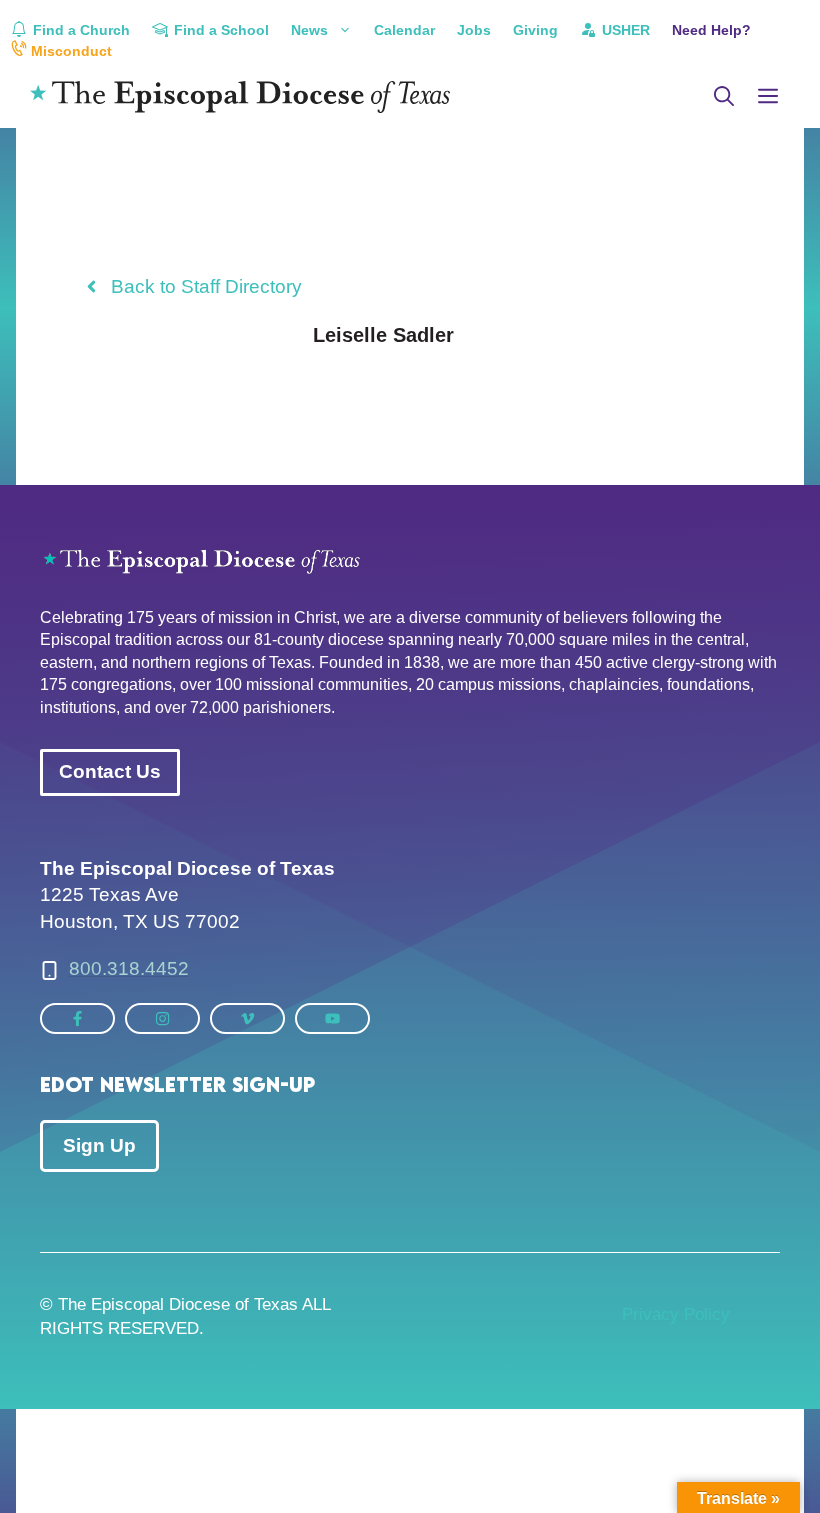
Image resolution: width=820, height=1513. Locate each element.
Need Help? (711, 30)
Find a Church (79, 30)
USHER (624, 30)
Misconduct (69, 51)
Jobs (474, 30)
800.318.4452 (129, 968)
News (309, 30)
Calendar (404, 30)
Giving (535, 30)
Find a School (219, 30)
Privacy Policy (676, 1314)
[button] (724, 97)
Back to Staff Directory (206, 286)
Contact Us (110, 771)
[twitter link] (77, 1018)
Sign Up (99, 1145)
